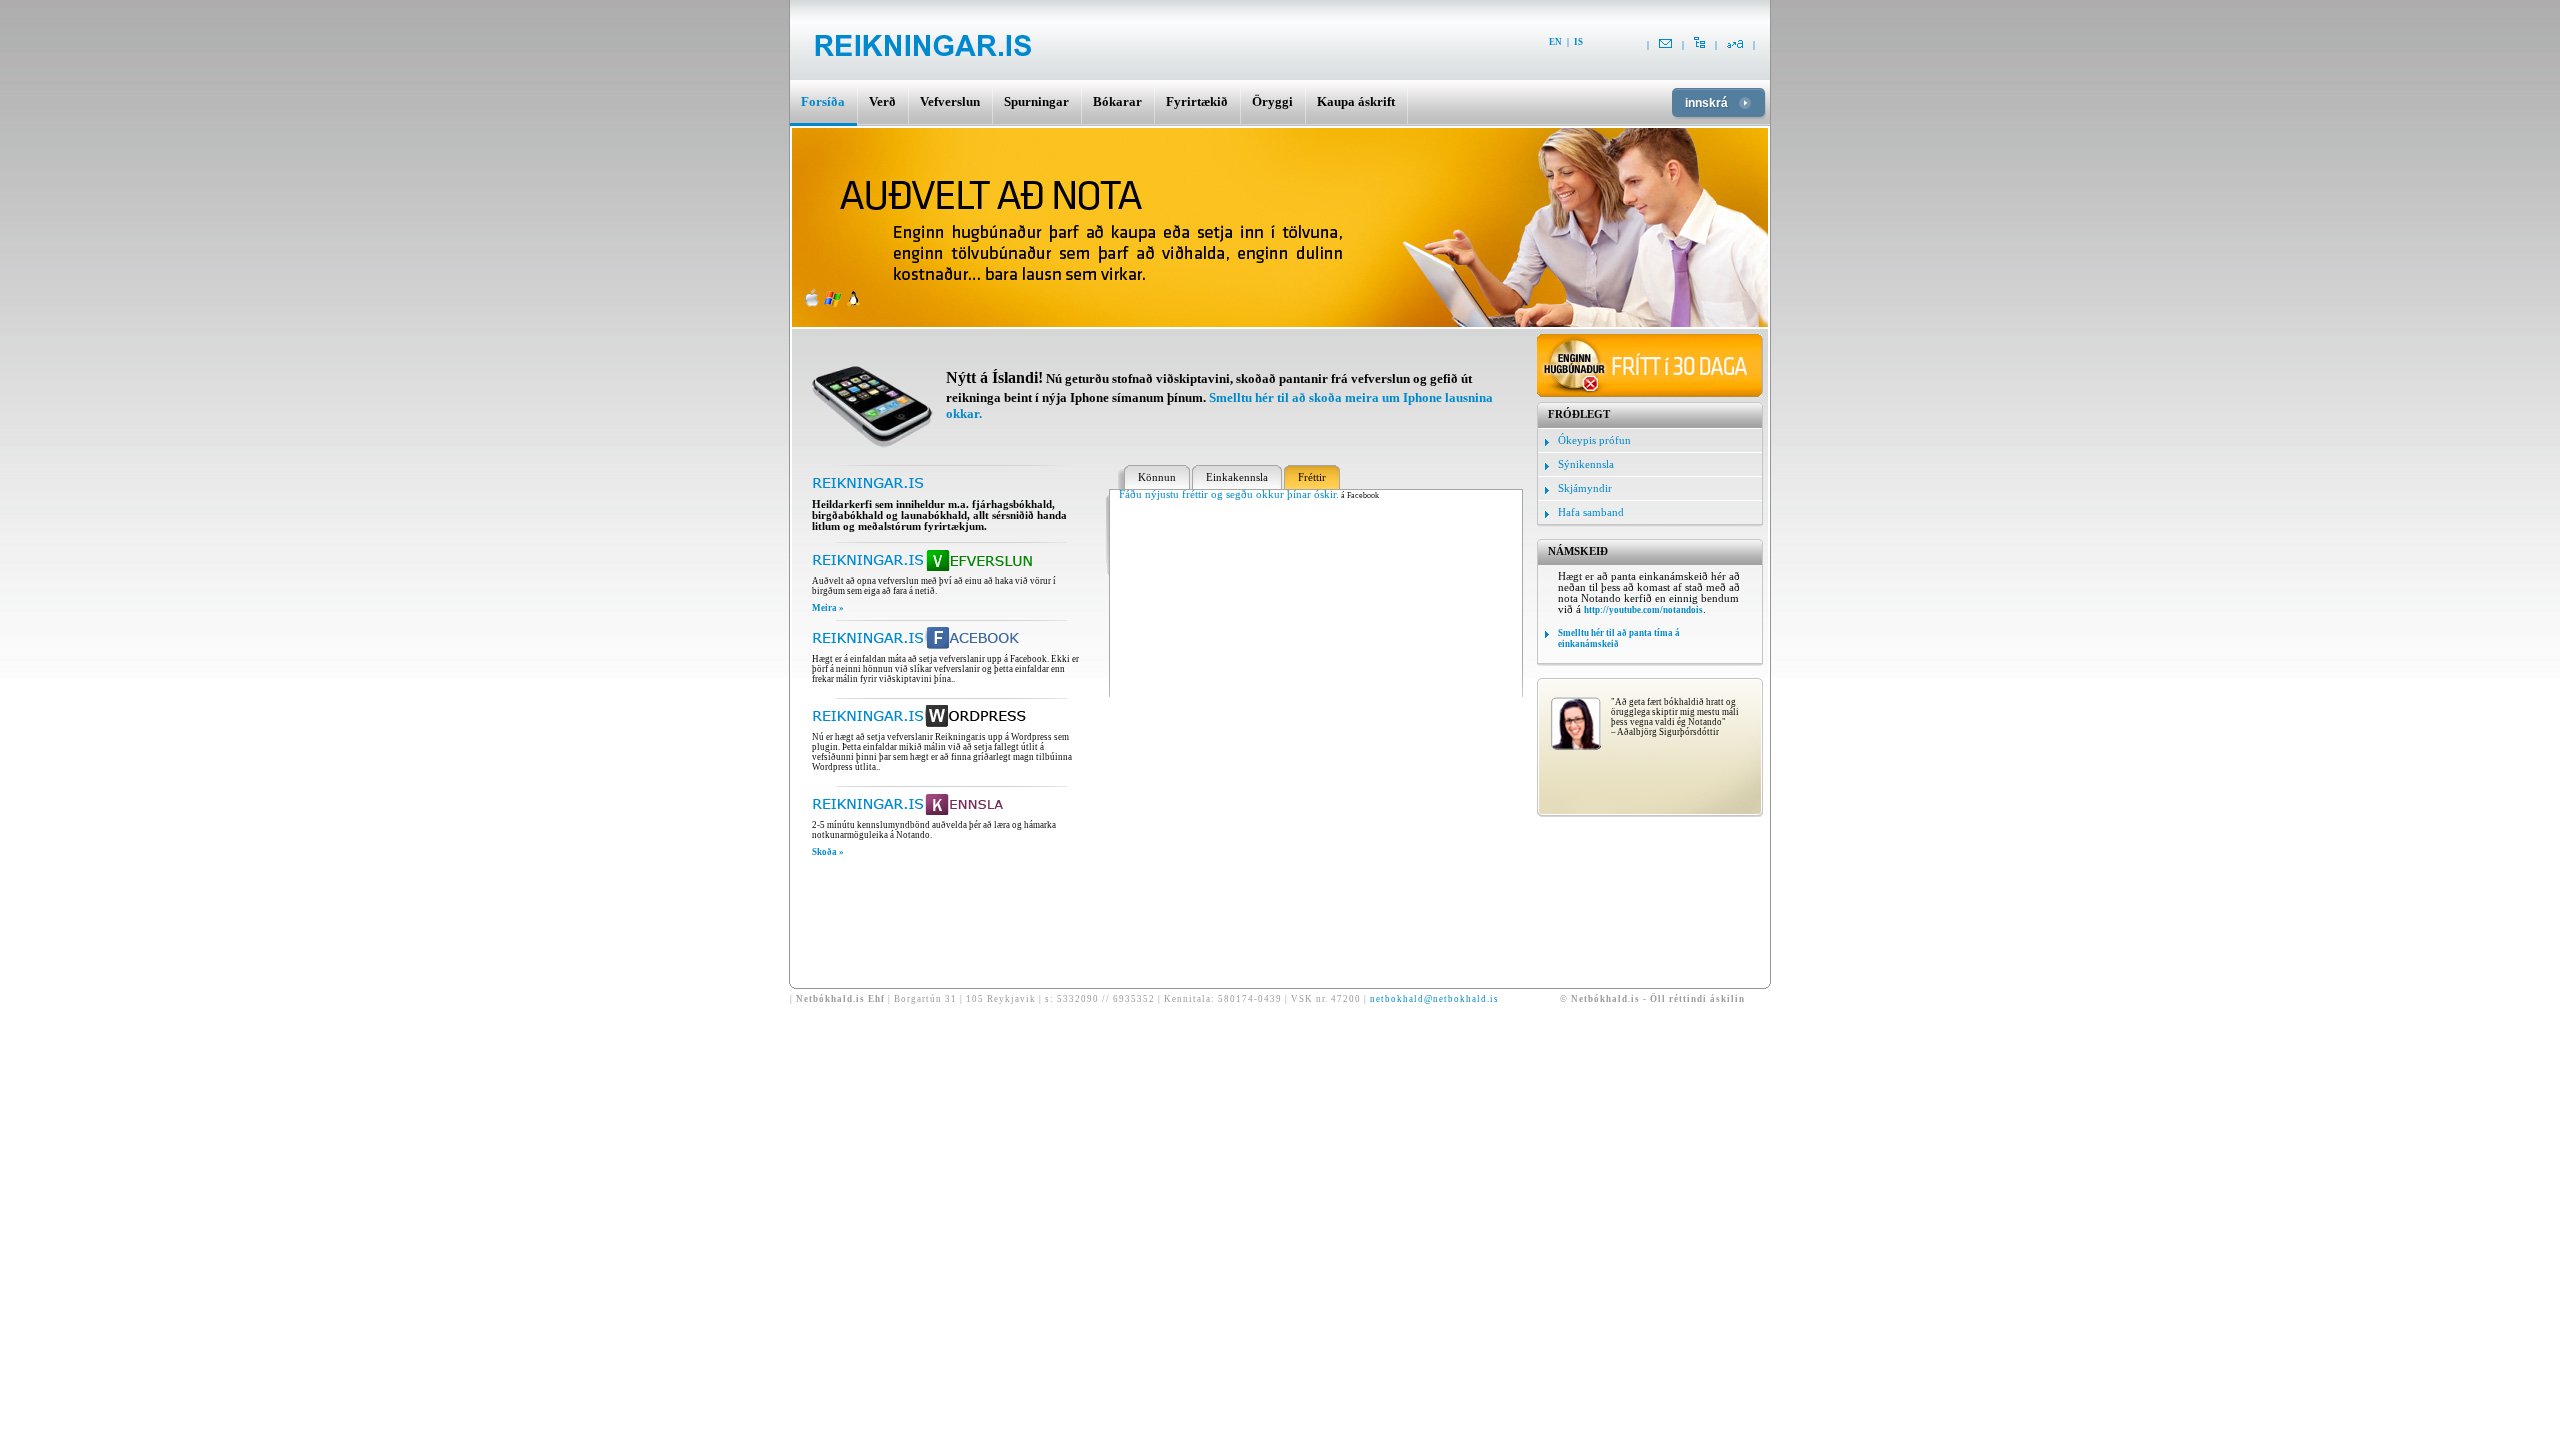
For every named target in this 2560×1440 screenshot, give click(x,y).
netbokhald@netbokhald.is (1434, 999)
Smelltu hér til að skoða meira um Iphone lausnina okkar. (1219, 405)
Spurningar (1036, 101)
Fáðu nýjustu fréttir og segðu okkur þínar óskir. (1229, 494)
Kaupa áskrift (1356, 101)
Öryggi (1272, 101)
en (1555, 42)
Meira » (828, 608)
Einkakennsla (1237, 477)
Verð (882, 101)
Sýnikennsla (1586, 464)
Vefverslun (950, 101)
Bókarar (1117, 101)
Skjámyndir (1585, 488)
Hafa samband (1591, 512)
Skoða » (828, 852)
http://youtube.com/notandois (1643, 610)
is (1578, 42)
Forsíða (823, 101)
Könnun (1157, 477)
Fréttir (1312, 477)
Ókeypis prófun (1594, 440)
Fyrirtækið (1197, 101)
